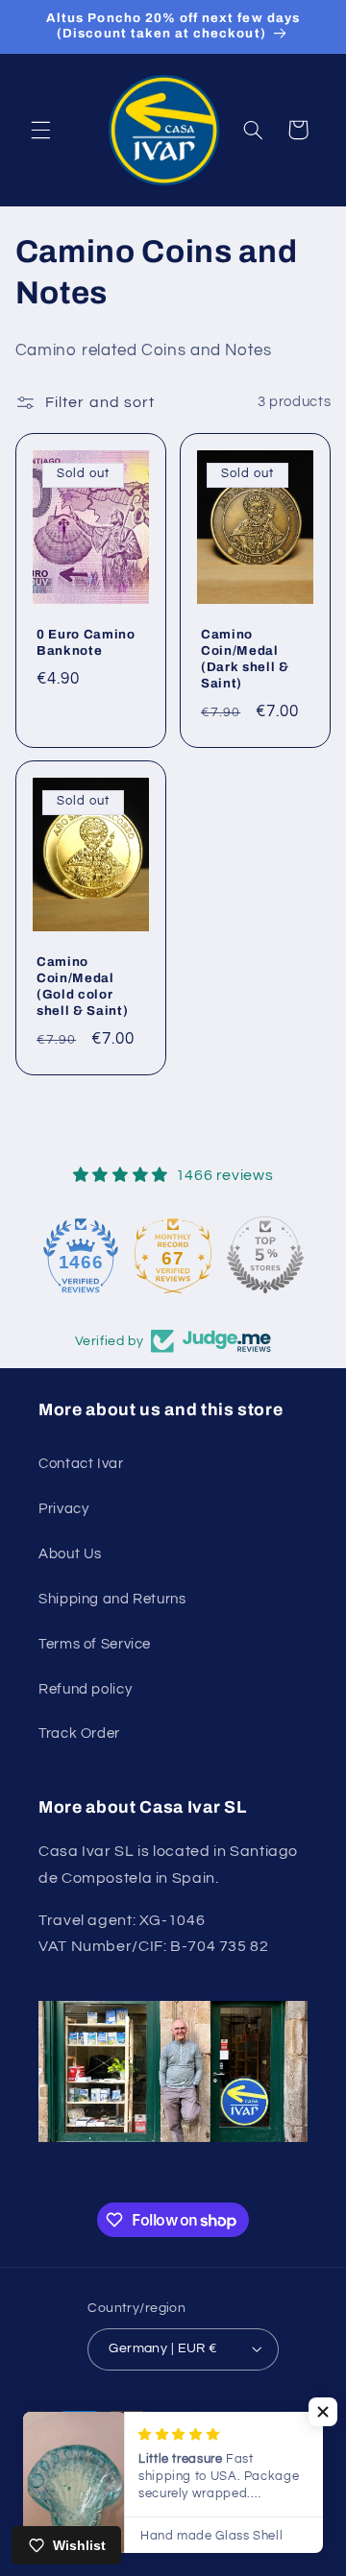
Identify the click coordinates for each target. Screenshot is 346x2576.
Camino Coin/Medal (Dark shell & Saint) (245, 659)
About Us (70, 1554)
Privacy (63, 1509)
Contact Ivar (81, 1464)
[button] (40, 130)
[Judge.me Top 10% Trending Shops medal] (293, 1255)
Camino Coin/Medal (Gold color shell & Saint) (82, 987)
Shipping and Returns (112, 1599)
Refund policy (85, 1689)
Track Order (79, 1733)
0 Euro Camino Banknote (86, 642)
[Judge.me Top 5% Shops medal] (201, 1255)
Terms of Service (95, 1644)
